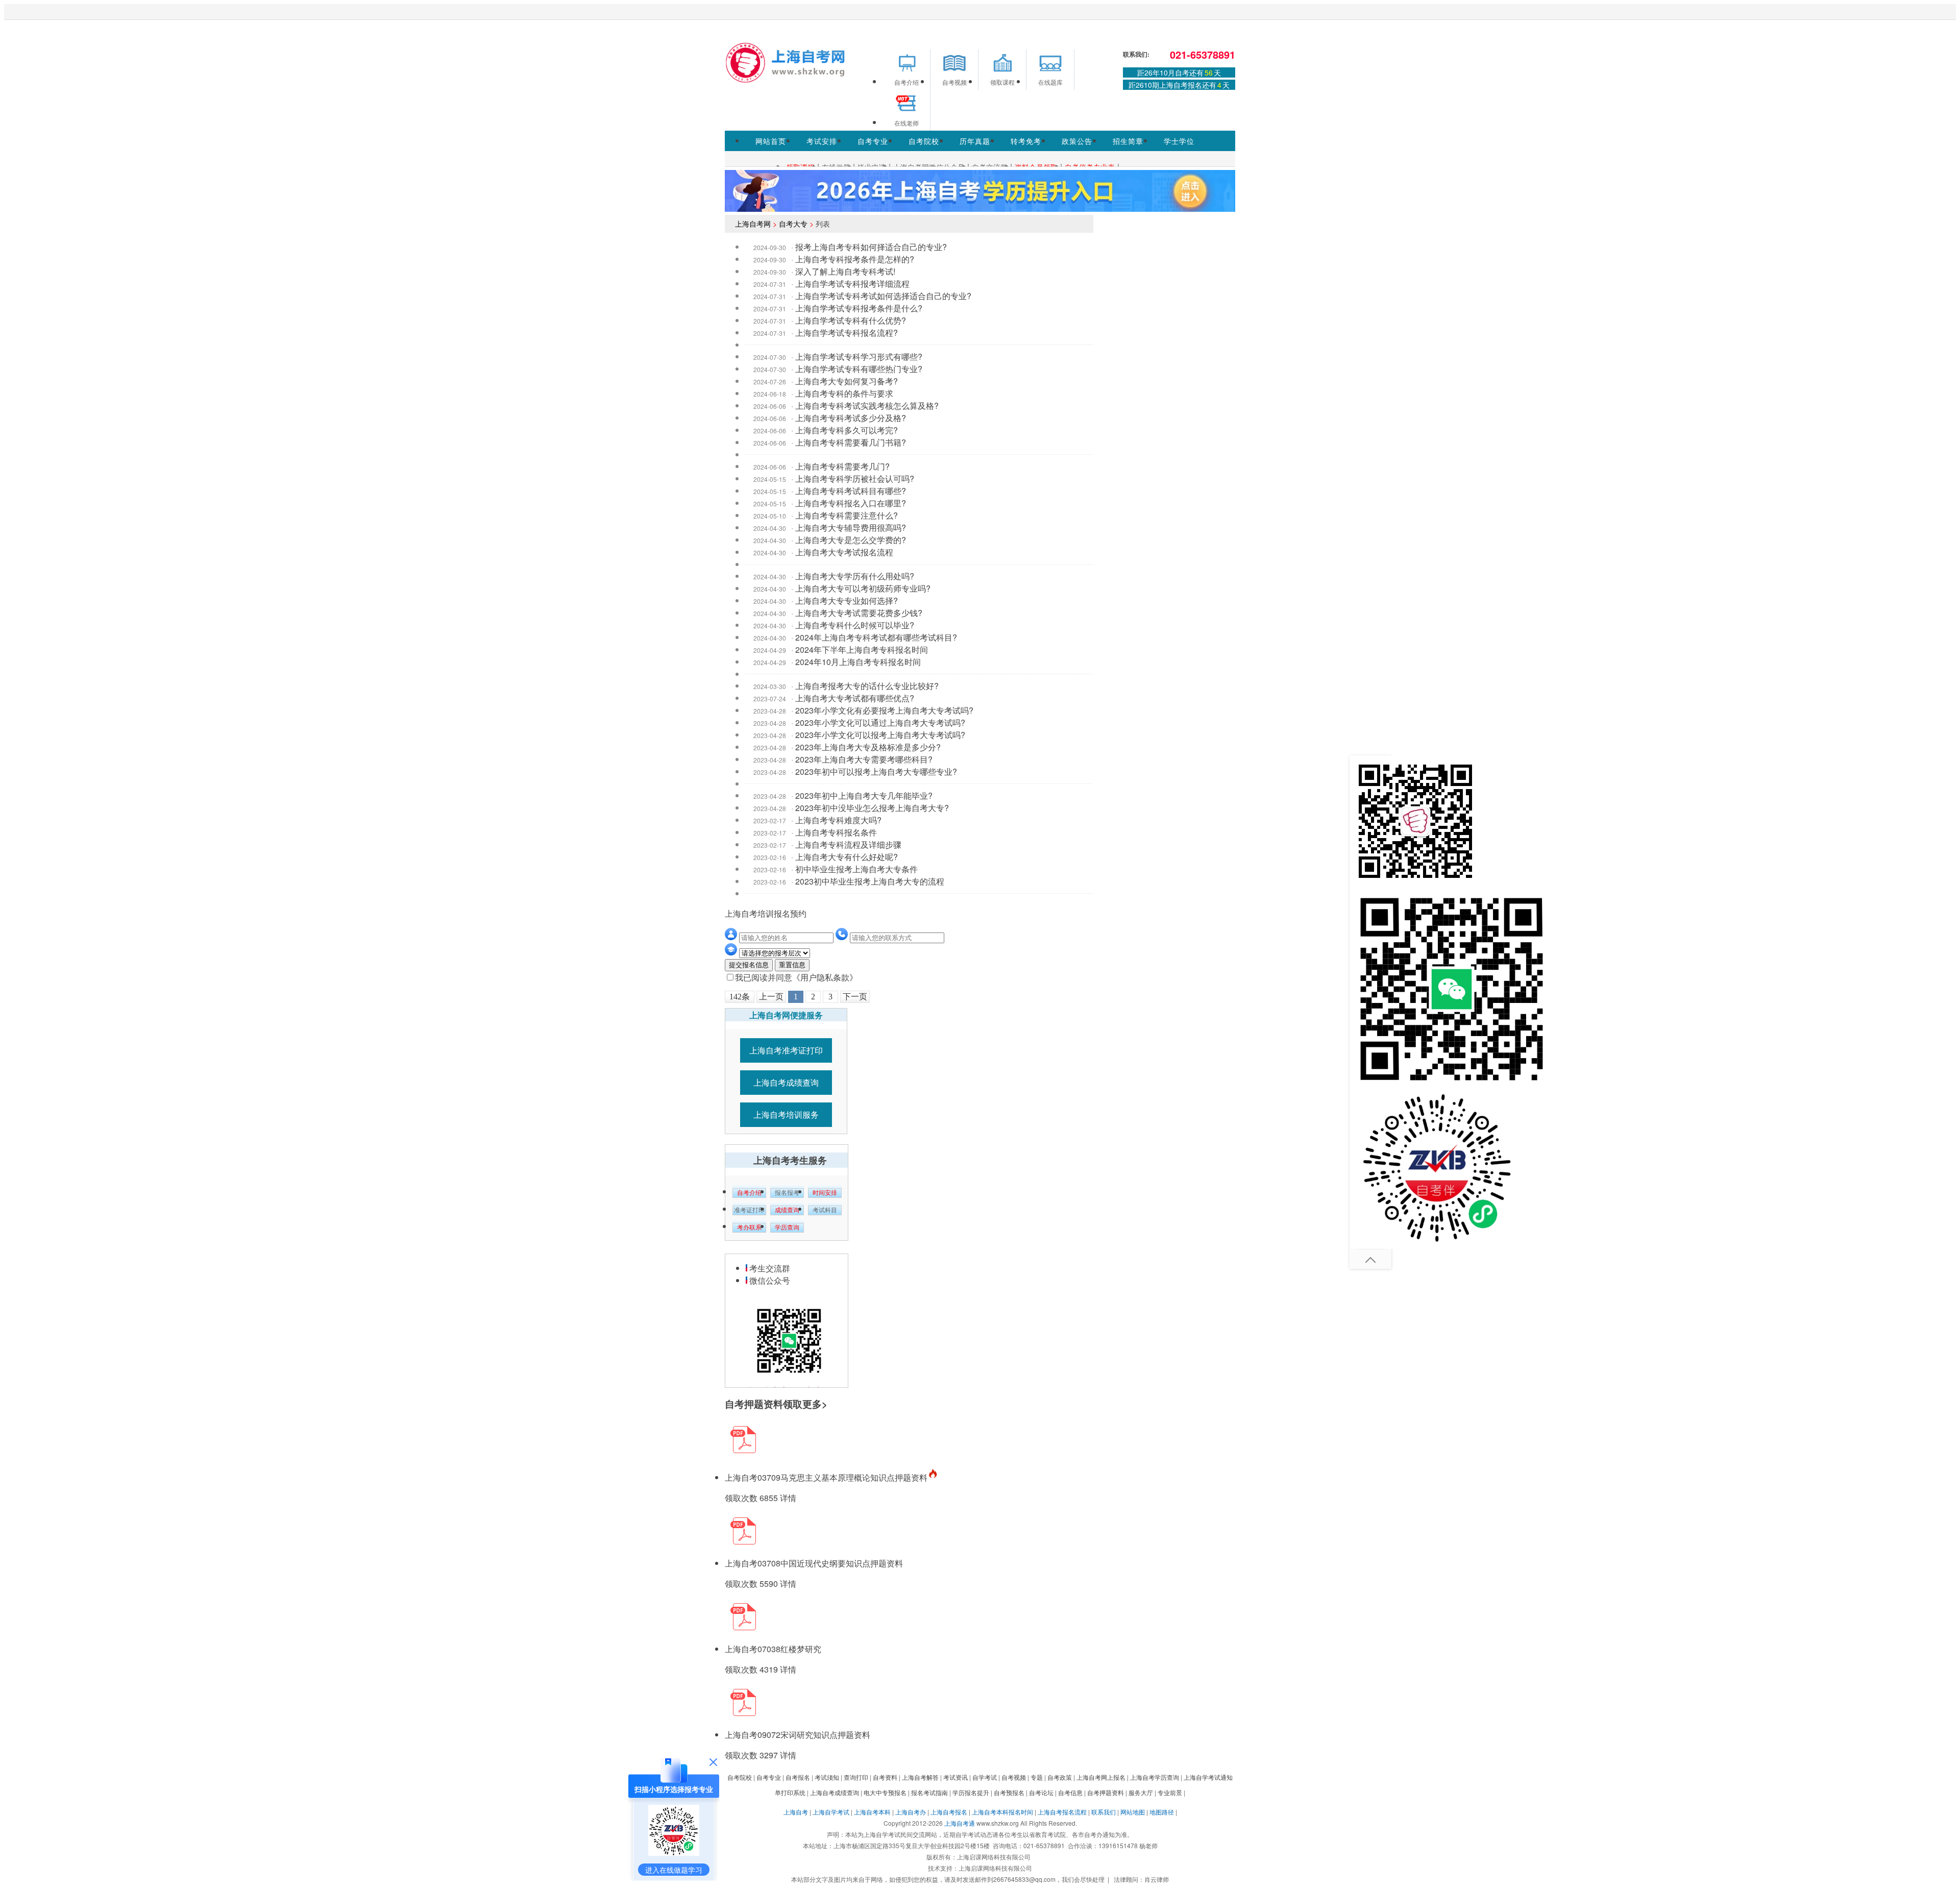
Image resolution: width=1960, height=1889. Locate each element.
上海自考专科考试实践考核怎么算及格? (867, 406)
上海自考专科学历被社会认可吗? (855, 479)
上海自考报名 (949, 1812)
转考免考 (1026, 141)
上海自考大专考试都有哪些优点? (855, 698)
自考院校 (924, 141)
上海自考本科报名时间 (1002, 1812)
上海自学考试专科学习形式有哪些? (859, 357)
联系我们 (1104, 1812)
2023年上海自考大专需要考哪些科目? (864, 759)
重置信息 (792, 965)
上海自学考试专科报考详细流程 (852, 284)
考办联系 (749, 1228)
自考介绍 (749, 1193)
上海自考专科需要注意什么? (847, 515)
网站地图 (1133, 1812)
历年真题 (975, 141)
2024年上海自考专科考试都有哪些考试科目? (876, 637)
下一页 (855, 997)
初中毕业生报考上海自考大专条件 (856, 869)
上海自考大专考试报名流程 (844, 552)
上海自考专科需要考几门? (842, 466)
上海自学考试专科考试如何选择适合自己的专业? (883, 296)
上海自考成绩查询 (786, 1082)
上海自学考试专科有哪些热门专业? (859, 369)
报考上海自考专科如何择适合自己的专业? (871, 247)
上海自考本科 (872, 1812)
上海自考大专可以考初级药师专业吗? (863, 588)
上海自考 (796, 1812)
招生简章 (1128, 141)
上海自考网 (753, 224)
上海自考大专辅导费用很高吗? (851, 528)
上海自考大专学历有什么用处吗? (855, 576)
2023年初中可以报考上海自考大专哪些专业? (876, 771)
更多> (815, 1404)
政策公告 (1077, 141)
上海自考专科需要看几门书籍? (851, 442)
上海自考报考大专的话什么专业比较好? (867, 686)
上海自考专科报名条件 (836, 832)
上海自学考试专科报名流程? (847, 333)
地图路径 (1162, 1812)
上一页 (771, 997)
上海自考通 (960, 1823)
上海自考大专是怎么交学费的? (851, 540)
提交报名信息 (749, 965)
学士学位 (1179, 141)
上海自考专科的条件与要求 (844, 393)
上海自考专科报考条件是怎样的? (855, 259)
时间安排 (825, 1193)
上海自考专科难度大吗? (838, 820)
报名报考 (787, 1193)
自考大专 (793, 224)
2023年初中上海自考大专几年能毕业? (864, 795)
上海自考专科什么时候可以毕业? (855, 625)
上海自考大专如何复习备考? (847, 381)
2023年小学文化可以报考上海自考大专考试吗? (880, 735)
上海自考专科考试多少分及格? (851, 418)
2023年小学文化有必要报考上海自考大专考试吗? (884, 710)
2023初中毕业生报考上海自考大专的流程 (870, 881)
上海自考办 (911, 1812)
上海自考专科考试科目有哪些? (851, 491)
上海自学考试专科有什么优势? (851, 320)
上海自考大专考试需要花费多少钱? (859, 613)
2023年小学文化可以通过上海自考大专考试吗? (880, 722)
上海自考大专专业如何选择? (847, 600)
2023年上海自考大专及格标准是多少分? (868, 747)
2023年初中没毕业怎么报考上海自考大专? (872, 808)
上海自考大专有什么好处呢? (847, 857)
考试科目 (825, 1210)
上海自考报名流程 (1062, 1812)
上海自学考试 (831, 1812)
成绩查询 (787, 1210)
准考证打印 (749, 1210)
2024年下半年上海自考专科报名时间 (862, 649)
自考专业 (873, 141)
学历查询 (787, 1228)
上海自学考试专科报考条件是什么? (859, 308)
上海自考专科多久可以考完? (847, 430)
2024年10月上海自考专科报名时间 (858, 662)
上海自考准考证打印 (786, 1050)
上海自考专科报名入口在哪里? (851, 503)
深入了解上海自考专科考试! (845, 271)
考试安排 (822, 141)
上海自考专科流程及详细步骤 (848, 844)
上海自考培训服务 (786, 1114)
